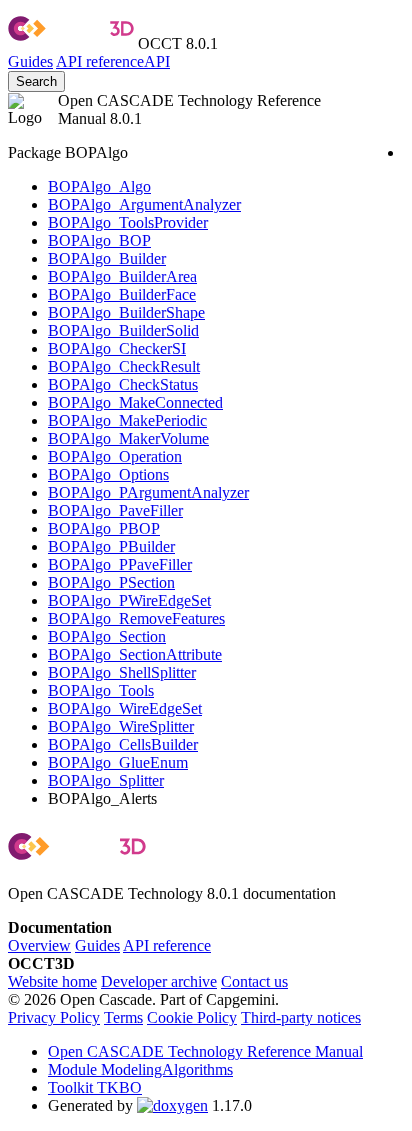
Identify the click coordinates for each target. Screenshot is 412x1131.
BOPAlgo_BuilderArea (122, 276)
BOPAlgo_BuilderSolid (123, 330)
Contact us (254, 981)
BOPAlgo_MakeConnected (135, 402)
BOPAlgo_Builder (107, 258)
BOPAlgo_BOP (99, 240)
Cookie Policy (192, 1017)
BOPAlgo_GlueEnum (118, 762)
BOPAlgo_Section (107, 636)
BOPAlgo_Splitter (106, 780)
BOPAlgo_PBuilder (111, 546)
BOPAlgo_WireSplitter (121, 726)
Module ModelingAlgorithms (140, 1069)
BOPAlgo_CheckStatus (123, 384)
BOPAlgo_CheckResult (124, 366)
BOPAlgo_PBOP (104, 528)
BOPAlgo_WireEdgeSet (125, 708)
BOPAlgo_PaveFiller (115, 510)
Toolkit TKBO (95, 1087)
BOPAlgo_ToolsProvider (128, 222)
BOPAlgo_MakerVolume (128, 438)
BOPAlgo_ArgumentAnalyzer (144, 204)
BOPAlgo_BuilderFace (122, 294)
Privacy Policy (54, 1017)
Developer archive (159, 981)
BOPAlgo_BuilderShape (126, 312)
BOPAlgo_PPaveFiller (120, 564)
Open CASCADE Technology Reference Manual (205, 1051)
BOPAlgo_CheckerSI (117, 348)
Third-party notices (301, 1017)
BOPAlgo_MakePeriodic (127, 420)
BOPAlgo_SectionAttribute (135, 654)
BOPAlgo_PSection (111, 582)
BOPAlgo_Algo (99, 186)
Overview (39, 945)
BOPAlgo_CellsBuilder (123, 744)
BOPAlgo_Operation (115, 456)
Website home (52, 981)
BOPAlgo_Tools (101, 690)
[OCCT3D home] (71, 43)
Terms (123, 1017)
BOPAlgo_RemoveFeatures (136, 618)
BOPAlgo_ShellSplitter (122, 672)
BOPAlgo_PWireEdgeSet (129, 600)
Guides (30, 61)
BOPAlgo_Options (108, 474)
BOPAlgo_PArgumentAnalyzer (148, 492)
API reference (167, 945)
